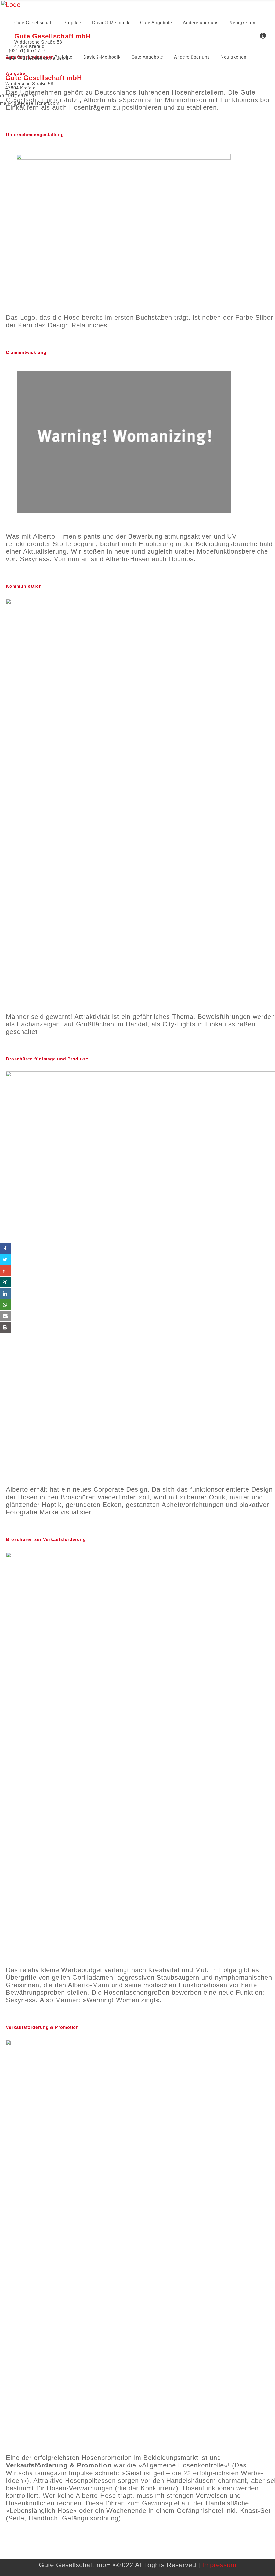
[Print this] (5, 1327)
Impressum (219, 2565)
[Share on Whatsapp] (5, 1305)
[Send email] (5, 1316)
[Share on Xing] (5, 1282)
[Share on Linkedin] (5, 1293)
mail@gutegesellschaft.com (30, 103)
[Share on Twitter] (5, 1260)
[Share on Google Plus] (5, 1271)
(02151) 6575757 (18, 96)
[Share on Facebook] (5, 1248)
